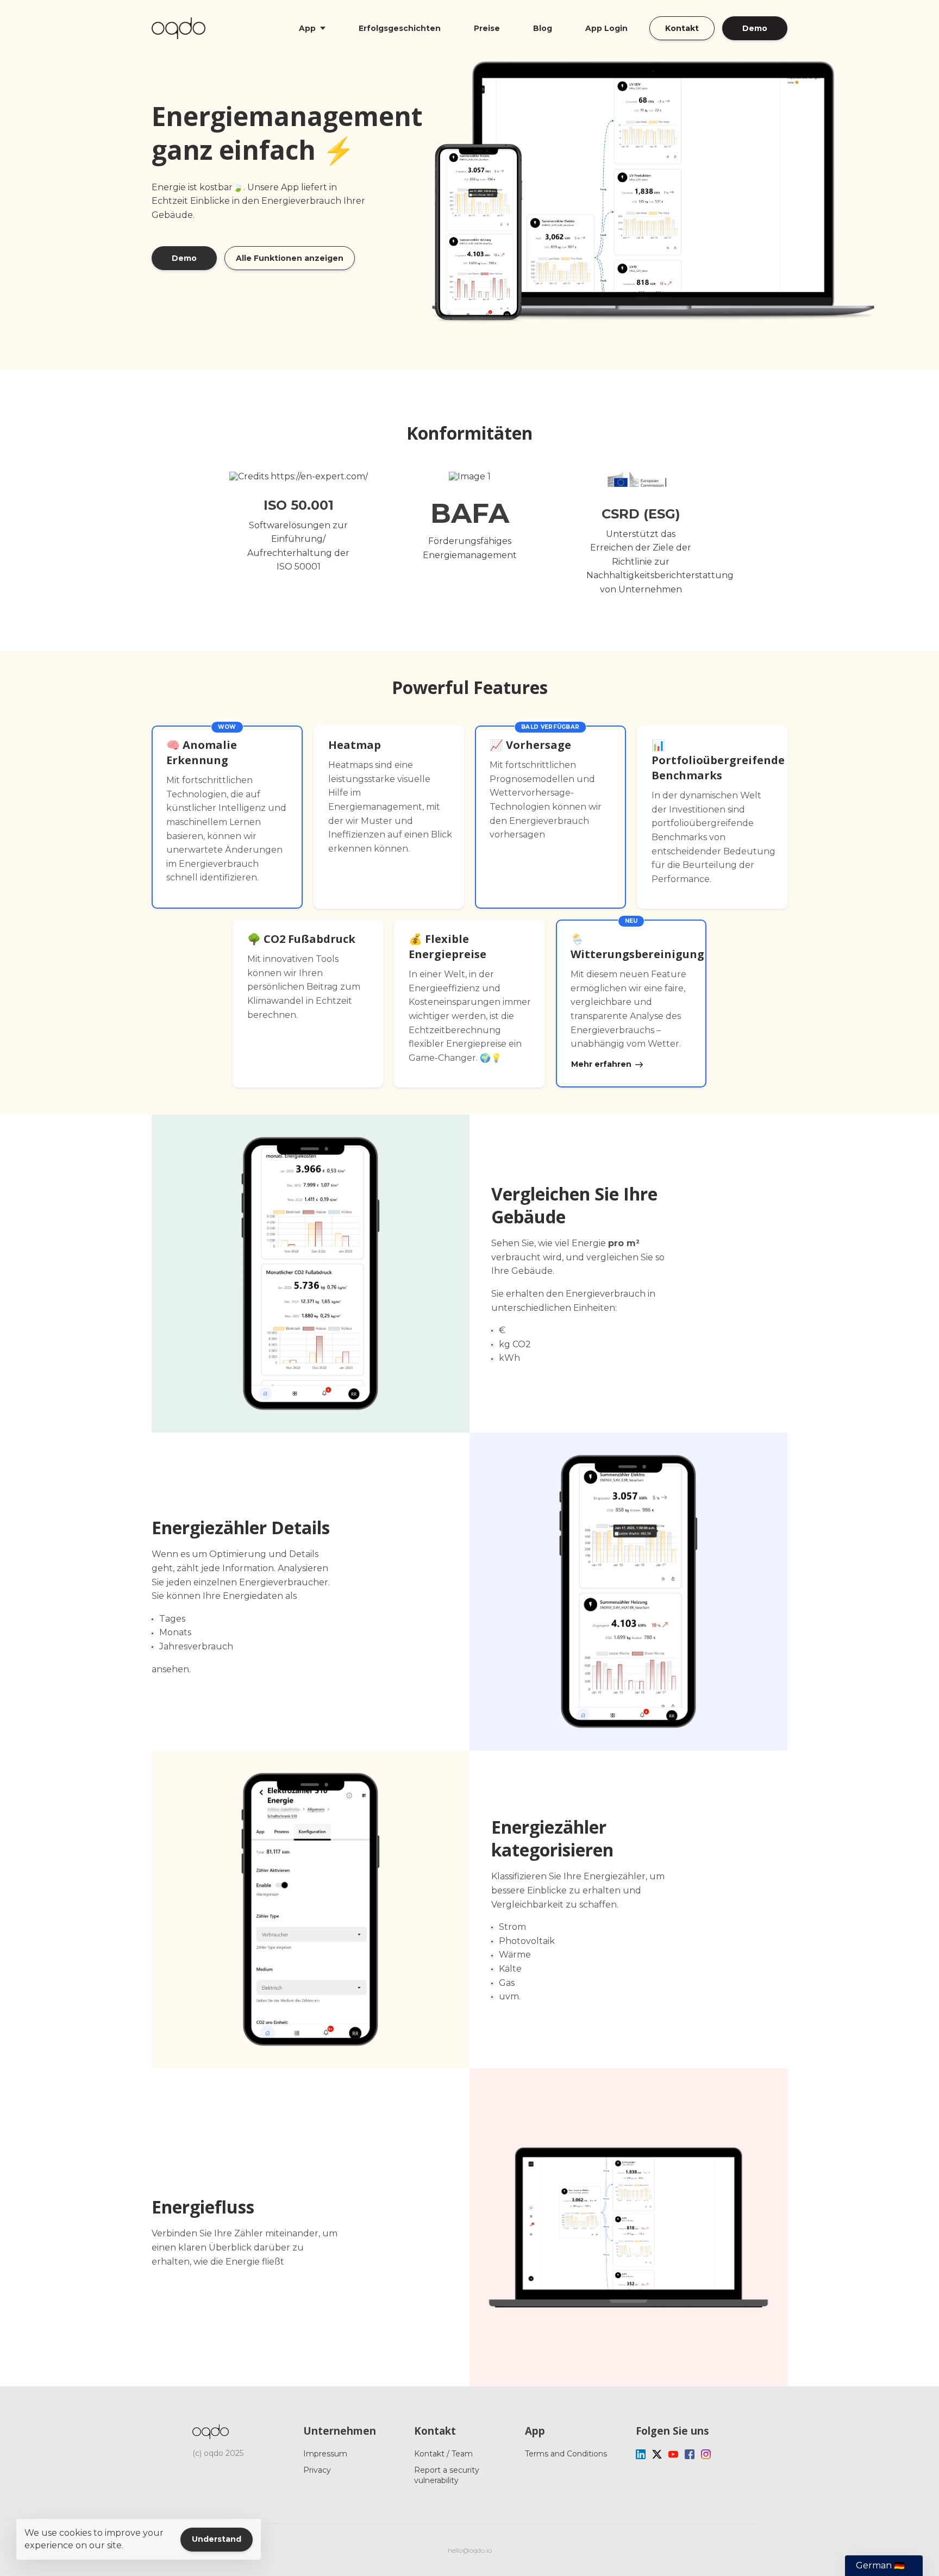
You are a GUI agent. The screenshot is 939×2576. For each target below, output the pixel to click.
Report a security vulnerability (447, 2475)
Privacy (317, 2470)
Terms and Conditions (566, 2454)
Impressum (325, 2454)
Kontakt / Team (443, 2454)
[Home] (181, 28)
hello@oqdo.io (470, 2550)
